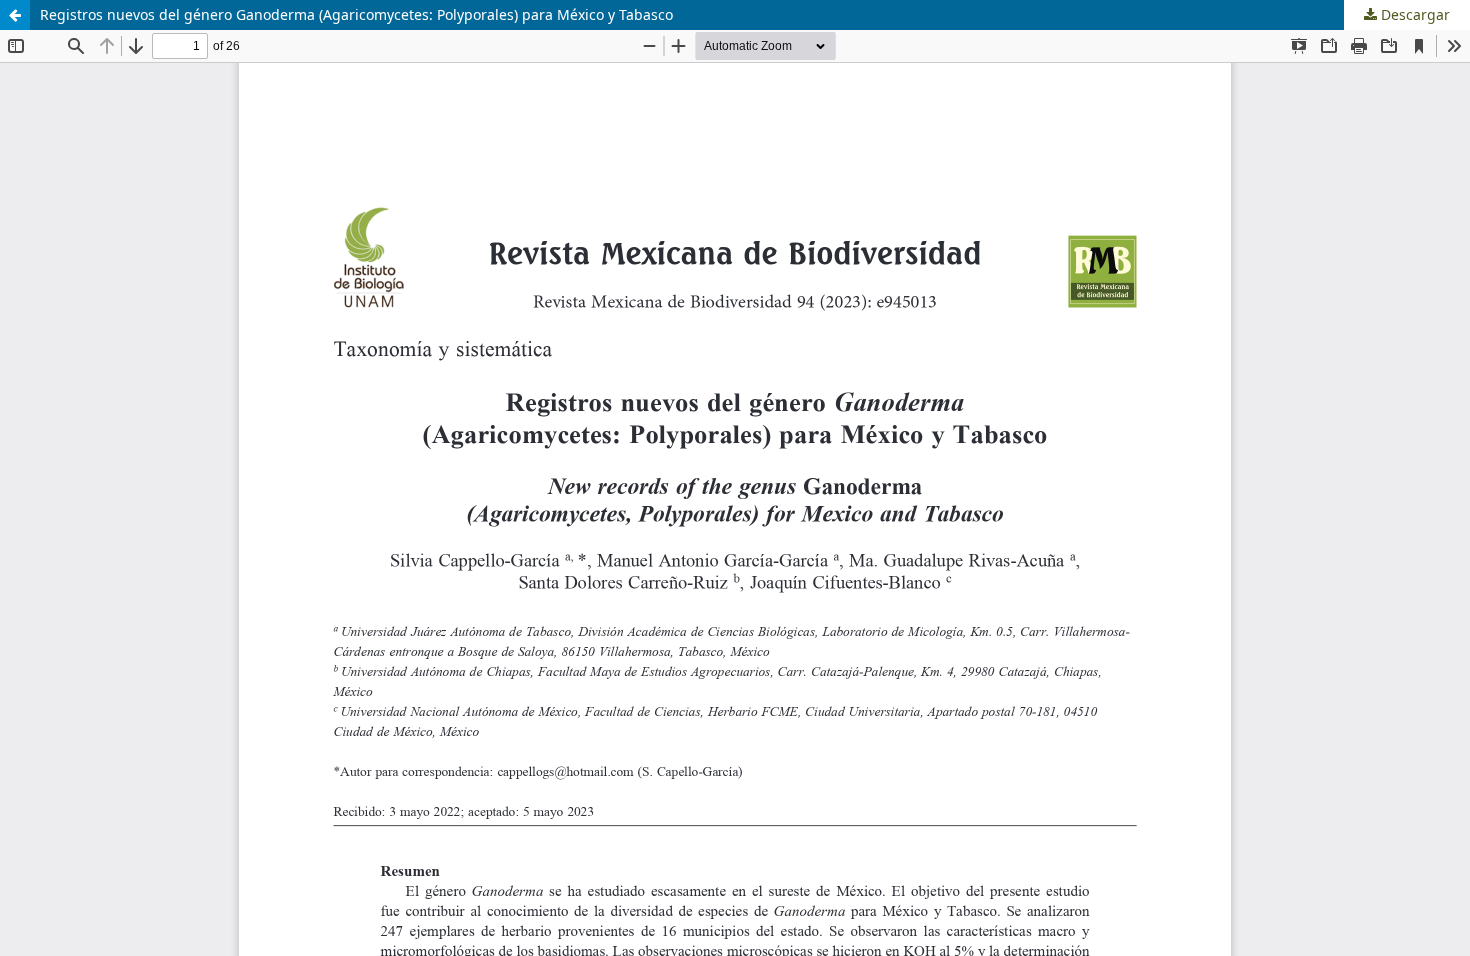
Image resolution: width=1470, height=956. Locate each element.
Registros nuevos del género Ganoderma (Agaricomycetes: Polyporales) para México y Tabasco (356, 14)
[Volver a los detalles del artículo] (15, 15)
